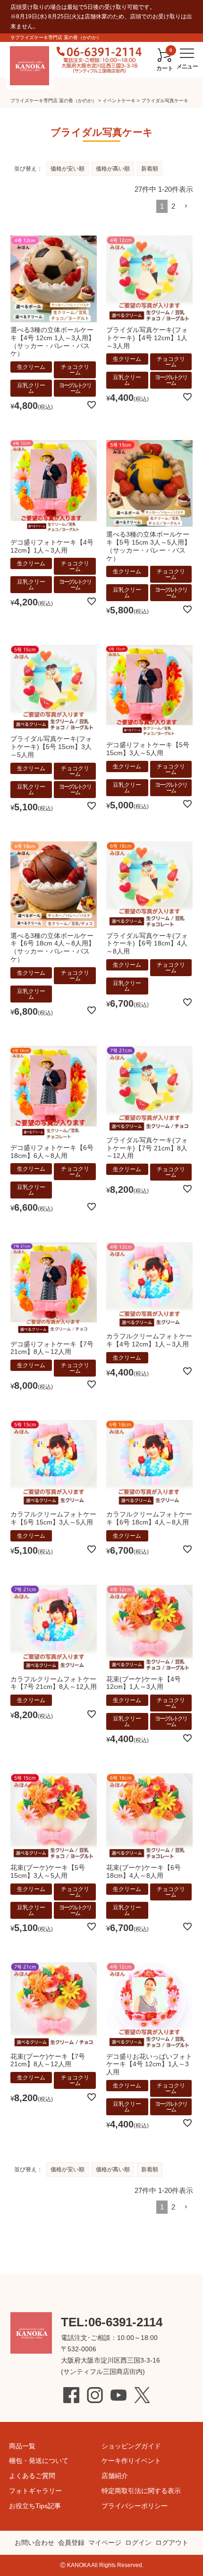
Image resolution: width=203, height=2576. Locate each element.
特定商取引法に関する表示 (141, 2491)
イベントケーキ (119, 101)
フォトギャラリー (35, 2491)
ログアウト (172, 2543)
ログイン (138, 2543)
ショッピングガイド (131, 2446)
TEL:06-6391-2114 (112, 2322)
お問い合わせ (34, 2543)
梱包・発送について (39, 2461)
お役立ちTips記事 (35, 2506)
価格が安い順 (68, 169)
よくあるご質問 (32, 2476)
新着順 (150, 169)
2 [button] (173, 206)
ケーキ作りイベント (131, 2461)
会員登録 (71, 2543)
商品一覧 (22, 2446)
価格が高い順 (113, 169)
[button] (186, 206)
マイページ (105, 2543)
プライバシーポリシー (135, 2506)
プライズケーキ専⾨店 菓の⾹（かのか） (54, 101)
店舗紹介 (115, 2476)
